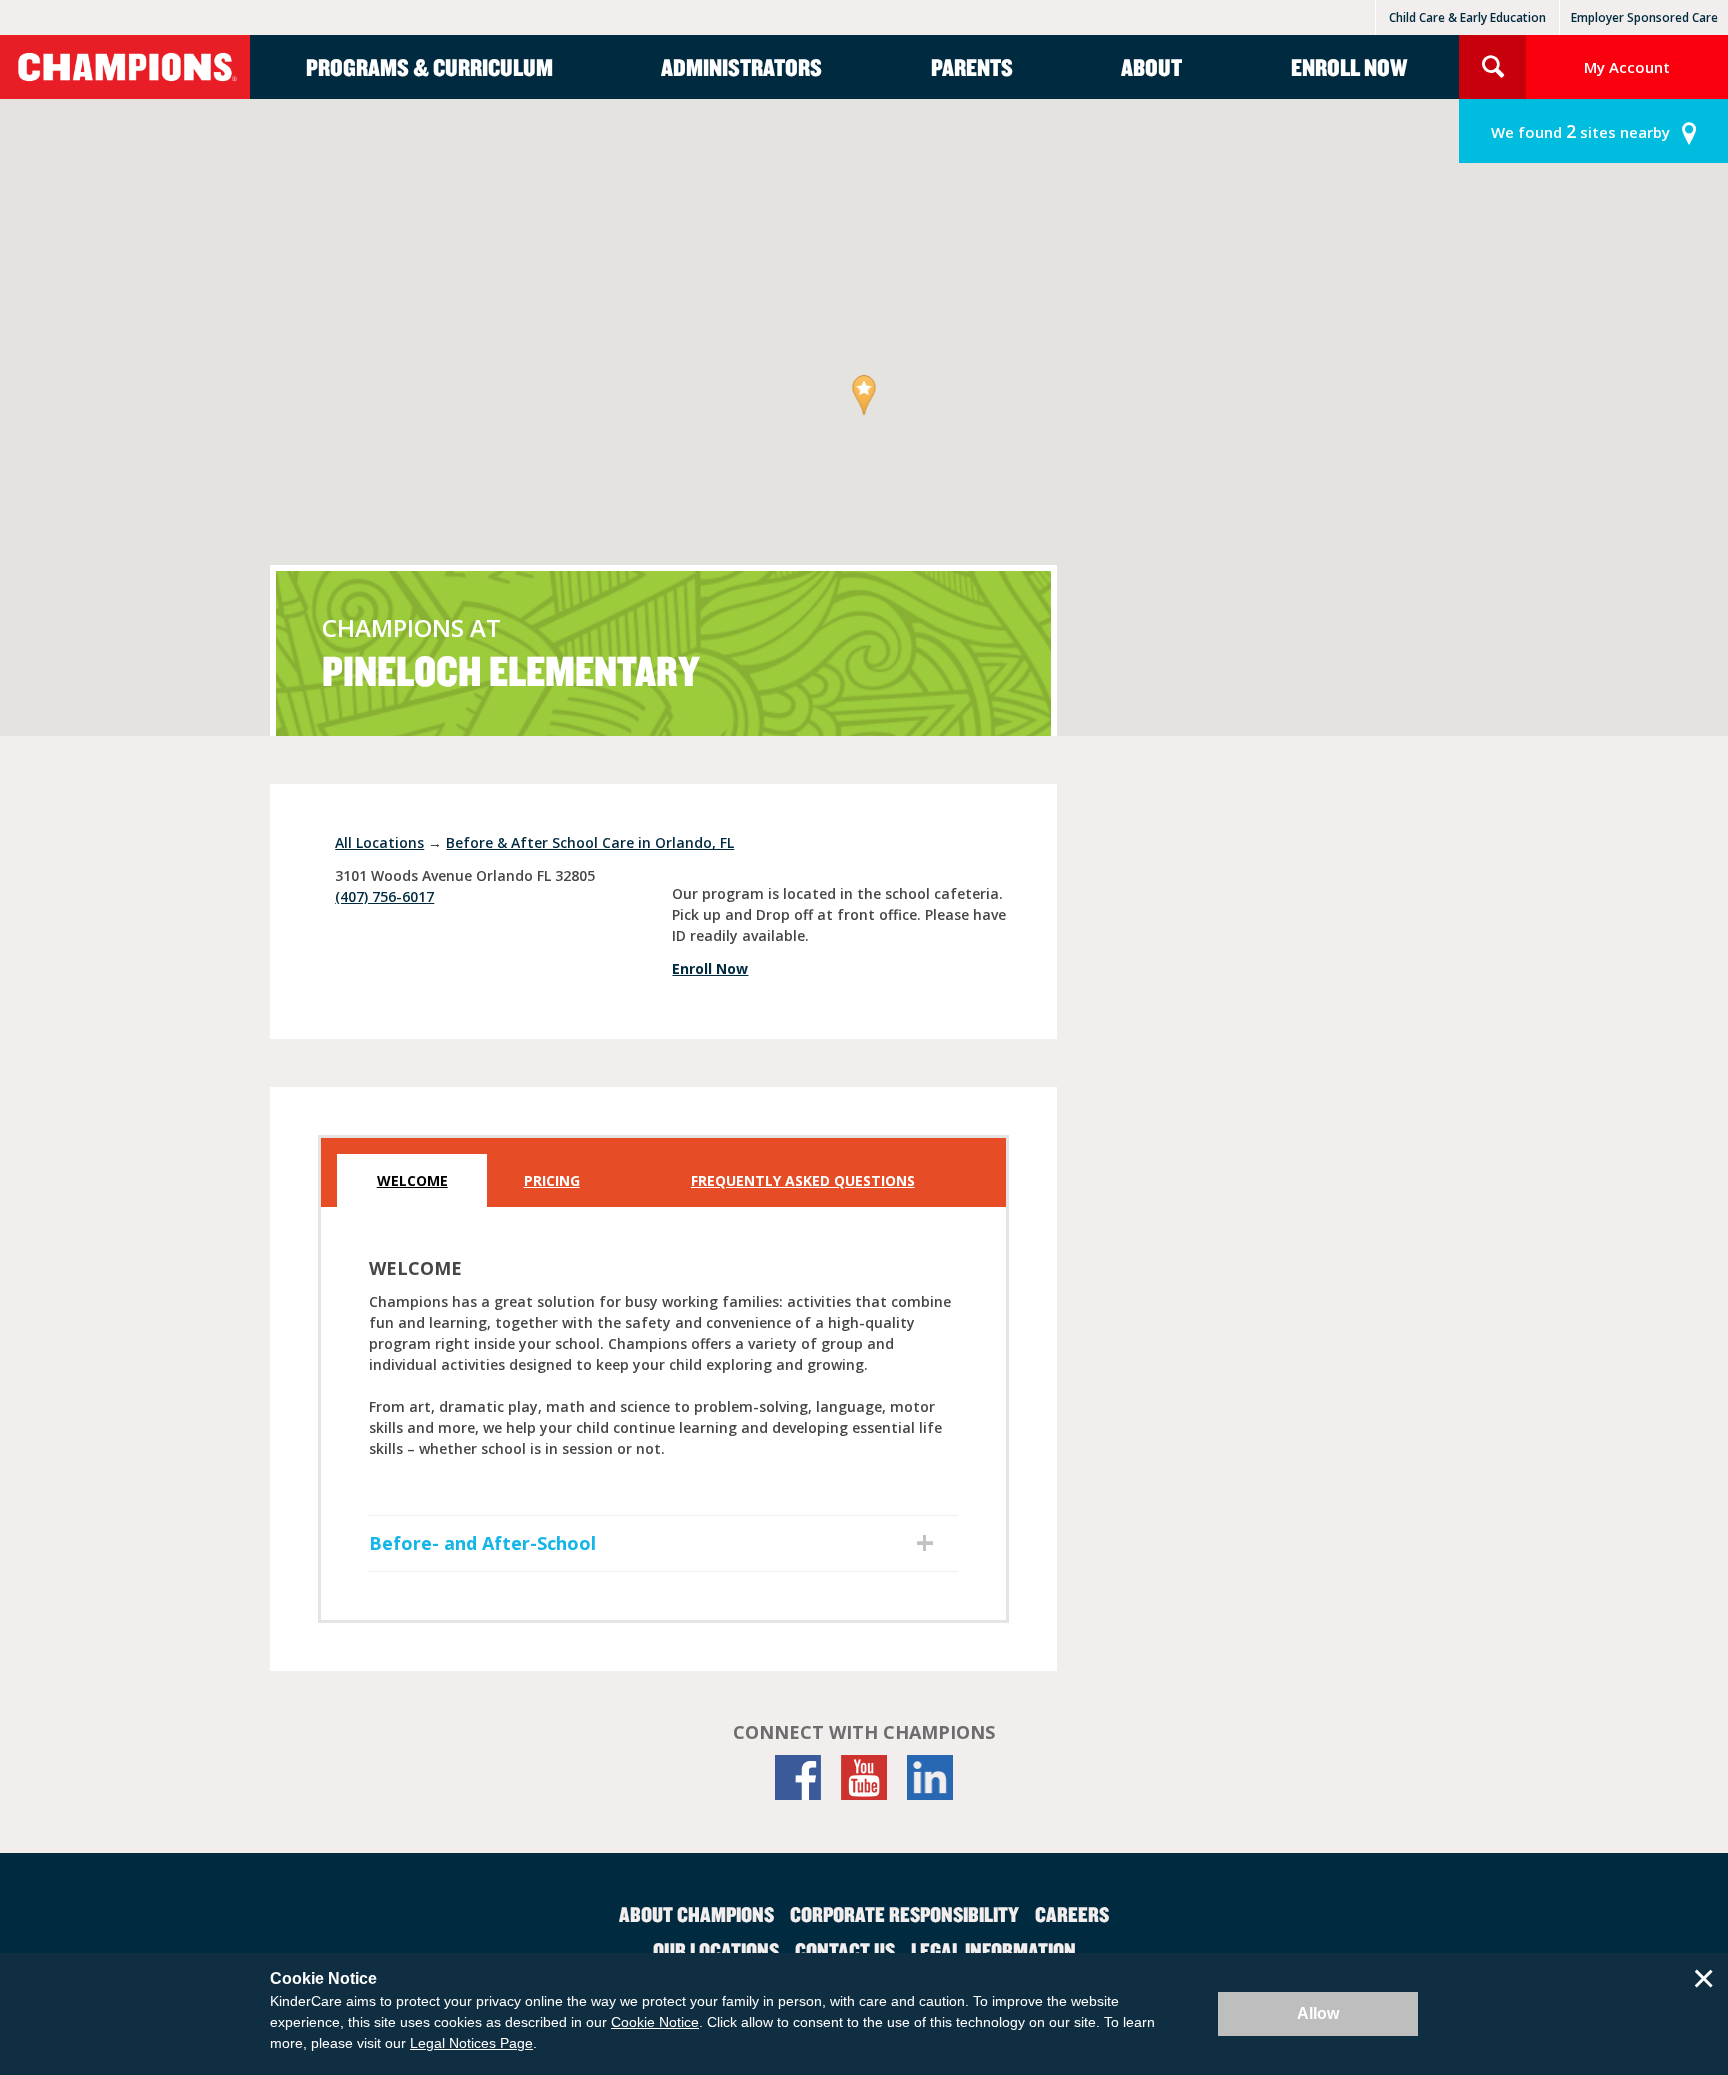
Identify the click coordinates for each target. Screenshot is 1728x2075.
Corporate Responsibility (904, 1914)
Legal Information (993, 1950)
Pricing (552, 1180)
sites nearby (1580, 131)
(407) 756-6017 (384, 896)
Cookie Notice (655, 2022)
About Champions (696, 1914)
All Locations (379, 842)
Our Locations (716, 1950)
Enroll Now (1349, 67)
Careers (1072, 1914)
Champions (125, 67)
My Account (1627, 67)
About (1151, 67)
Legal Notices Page (471, 2043)
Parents (972, 67)
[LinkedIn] (930, 1777)
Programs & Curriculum (429, 67)
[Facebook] (798, 1777)
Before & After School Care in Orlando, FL (590, 842)
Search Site (1492, 67)
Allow (1318, 2013)
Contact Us (845, 1950)
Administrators (741, 67)
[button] (864, 396)
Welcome (412, 1180)
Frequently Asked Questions (803, 1180)
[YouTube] (864, 1777)
